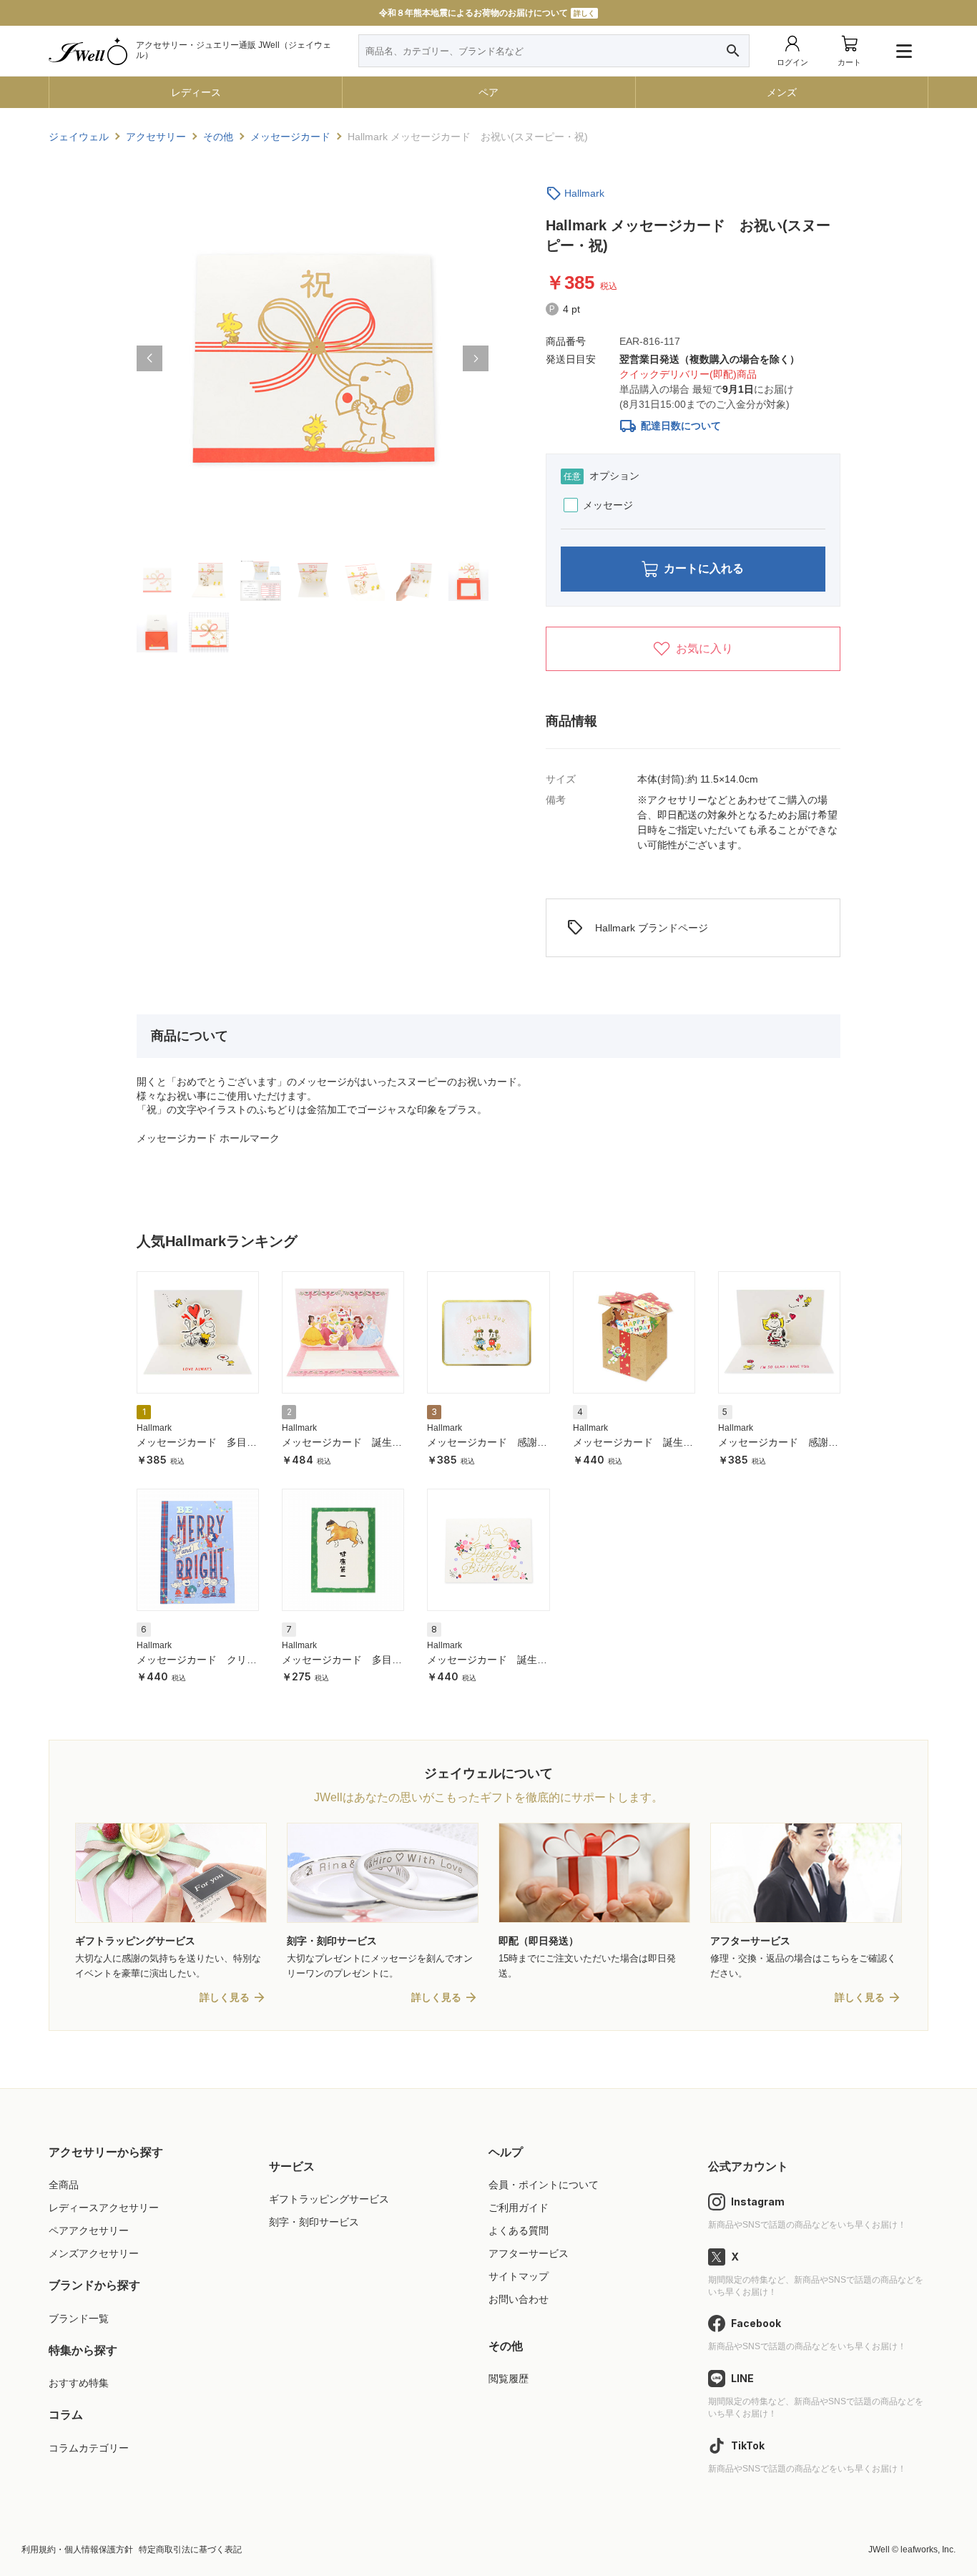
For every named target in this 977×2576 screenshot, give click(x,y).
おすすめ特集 (79, 2383)
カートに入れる (704, 568)
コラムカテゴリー (89, 2448)
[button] (149, 358)
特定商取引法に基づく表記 (190, 2550)
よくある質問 (519, 2230)
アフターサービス (529, 2253)
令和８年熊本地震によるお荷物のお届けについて (487, 13)
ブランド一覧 (79, 2318)
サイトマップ (519, 2276)
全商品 (64, 2185)
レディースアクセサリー (104, 2208)
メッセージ (608, 505)
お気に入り (704, 648)
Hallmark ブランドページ (637, 928)
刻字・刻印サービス (314, 2222)
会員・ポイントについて (544, 2185)
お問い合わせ (519, 2299)
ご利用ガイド (519, 2208)
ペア (488, 92)
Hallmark (584, 193)
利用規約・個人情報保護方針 (77, 2550)
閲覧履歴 (509, 2379)
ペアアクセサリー (89, 2230)
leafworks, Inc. (928, 2550)
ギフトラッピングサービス (329, 2199)
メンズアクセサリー (94, 2253)
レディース (196, 92)
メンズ (782, 92)
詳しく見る (225, 1997)
